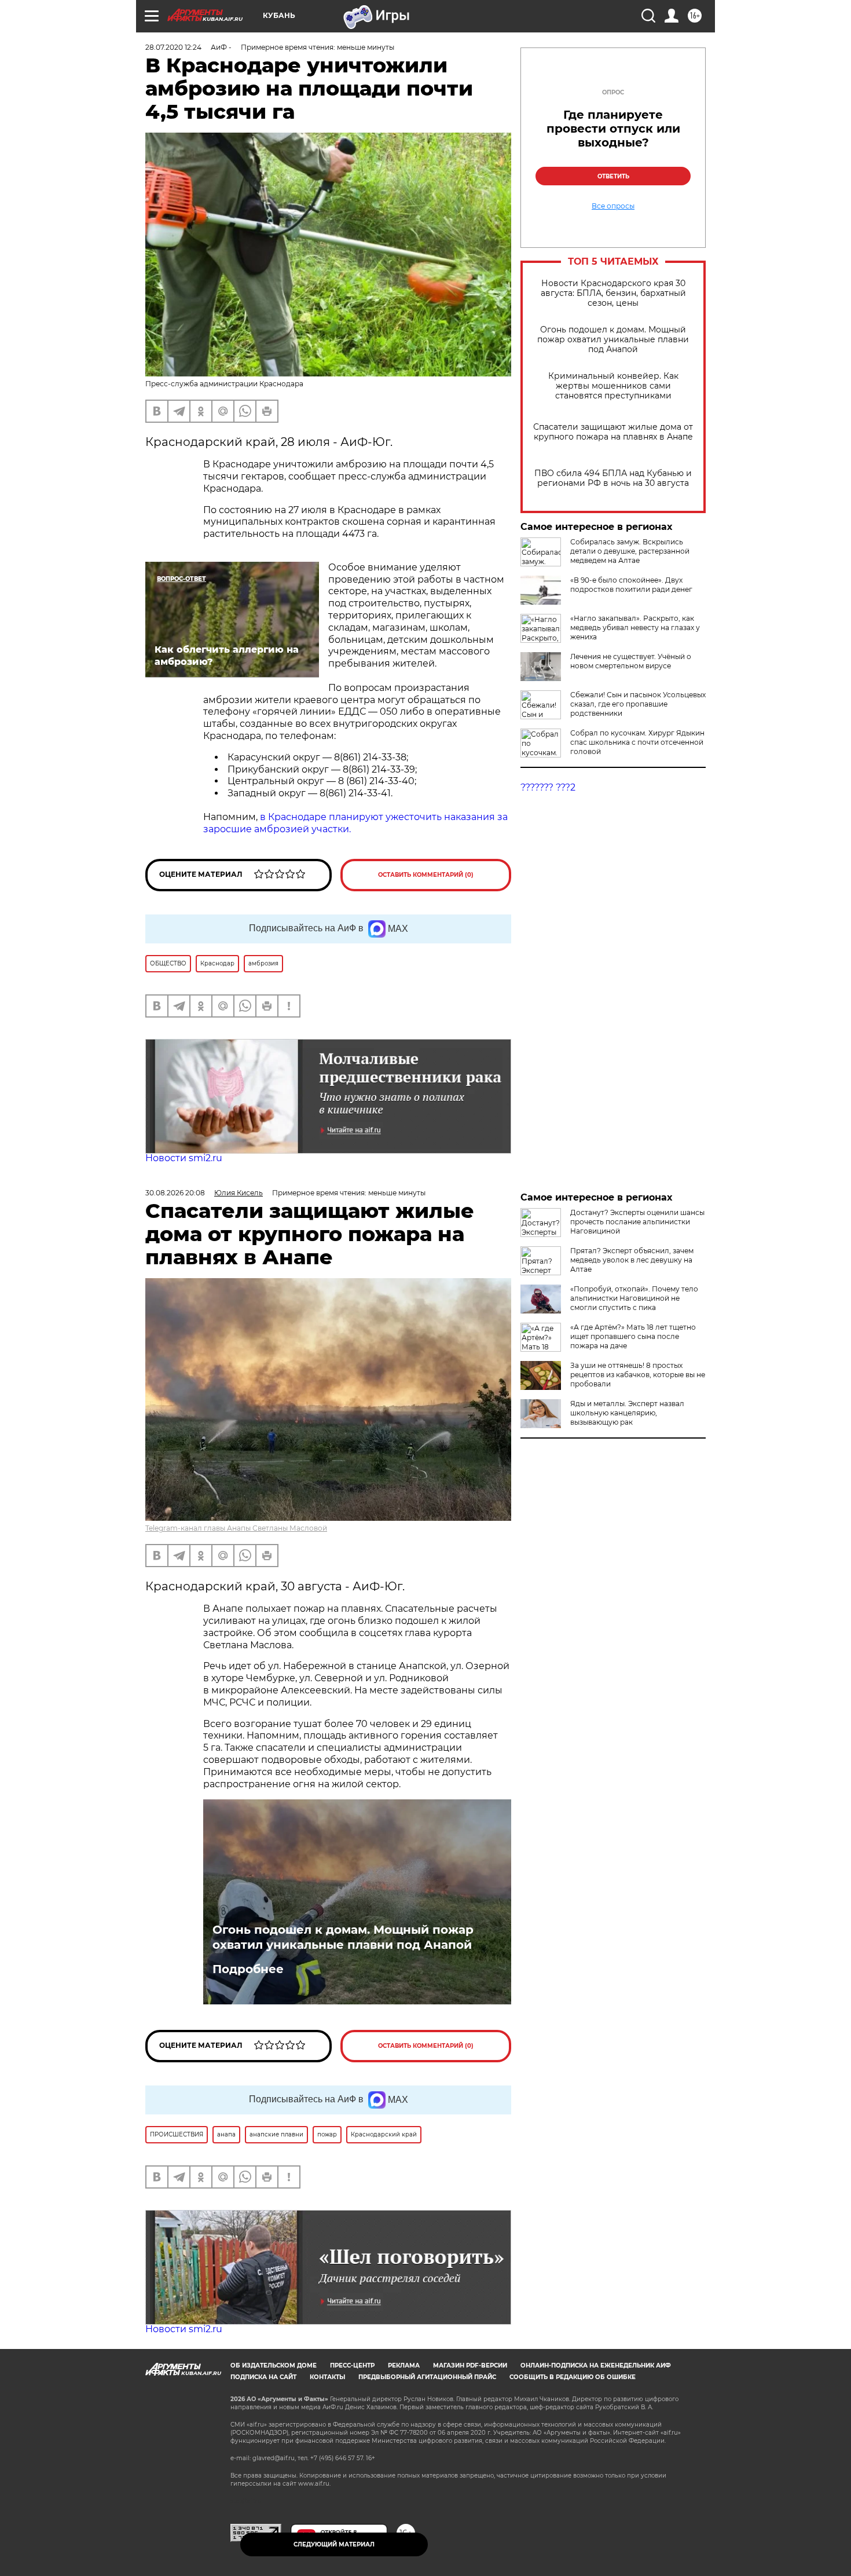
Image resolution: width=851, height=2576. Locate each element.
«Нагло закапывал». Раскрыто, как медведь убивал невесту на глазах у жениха (635, 627)
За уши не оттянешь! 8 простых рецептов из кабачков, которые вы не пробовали (638, 1375)
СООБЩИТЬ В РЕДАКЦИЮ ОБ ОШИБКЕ (573, 2377)
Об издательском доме (274, 2365)
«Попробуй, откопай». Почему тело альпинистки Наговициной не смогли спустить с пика (634, 1298)
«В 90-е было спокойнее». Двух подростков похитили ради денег (631, 585)
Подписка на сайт (263, 2377)
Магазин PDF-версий (470, 2365)
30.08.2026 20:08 (175, 1193)
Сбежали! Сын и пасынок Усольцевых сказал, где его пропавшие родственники (638, 704)
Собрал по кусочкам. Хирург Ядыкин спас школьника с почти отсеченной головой (637, 742)
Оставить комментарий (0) (426, 875)
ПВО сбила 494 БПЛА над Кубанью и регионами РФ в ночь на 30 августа (613, 478)
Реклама (404, 2365)
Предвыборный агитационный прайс (427, 2377)
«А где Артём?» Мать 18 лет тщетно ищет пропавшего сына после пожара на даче (633, 1336)
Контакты (327, 2377)
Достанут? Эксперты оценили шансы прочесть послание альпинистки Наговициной (637, 1222)
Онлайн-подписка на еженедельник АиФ (596, 2365)
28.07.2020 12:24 (173, 47)
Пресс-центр (352, 2365)
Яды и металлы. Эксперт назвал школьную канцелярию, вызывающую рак (627, 1413)
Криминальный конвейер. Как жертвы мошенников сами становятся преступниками (613, 386)
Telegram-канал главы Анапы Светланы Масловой (236, 1528)
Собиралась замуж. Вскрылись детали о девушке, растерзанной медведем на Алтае (630, 551)
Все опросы (613, 206)
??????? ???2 (548, 787)
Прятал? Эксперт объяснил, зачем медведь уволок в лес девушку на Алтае (632, 1260)
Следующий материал (334, 2544)
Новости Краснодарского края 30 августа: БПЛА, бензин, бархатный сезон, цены (613, 293)
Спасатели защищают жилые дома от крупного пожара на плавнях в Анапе (613, 432)
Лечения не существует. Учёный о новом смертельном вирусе (631, 661)
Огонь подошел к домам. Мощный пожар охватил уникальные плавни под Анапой (613, 340)
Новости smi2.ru (184, 1158)
